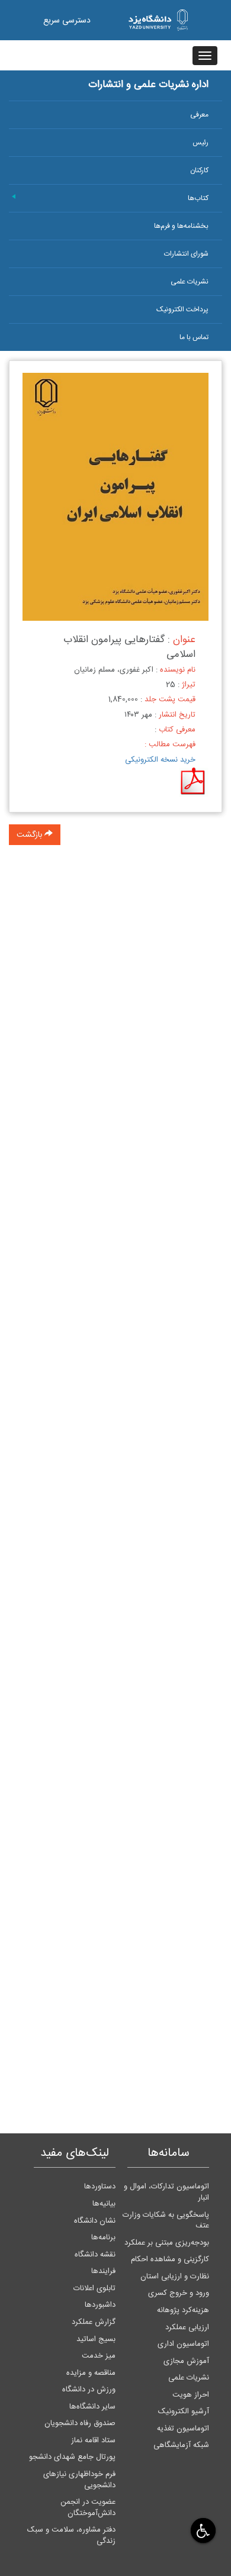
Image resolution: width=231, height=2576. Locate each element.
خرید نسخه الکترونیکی (160, 760)
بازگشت (31, 835)
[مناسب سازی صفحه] (202, 2530)
